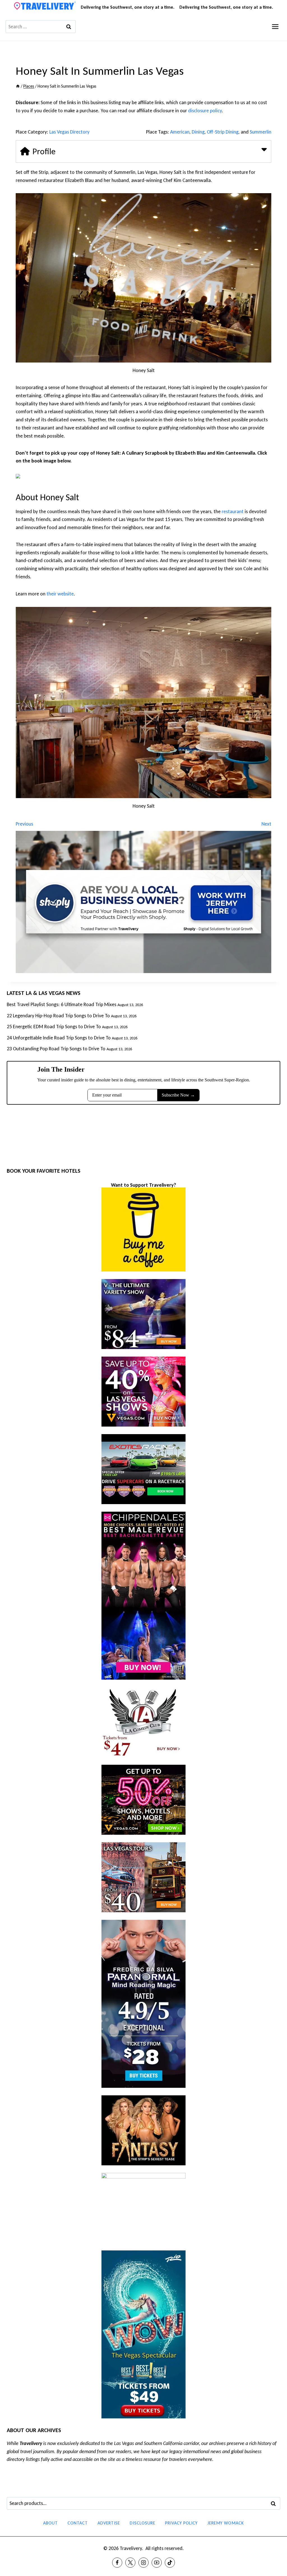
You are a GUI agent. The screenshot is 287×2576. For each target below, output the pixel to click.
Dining (198, 132)
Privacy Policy (181, 2523)
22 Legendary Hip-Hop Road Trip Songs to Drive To (58, 1016)
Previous (24, 824)
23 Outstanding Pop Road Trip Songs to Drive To (56, 1049)
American (180, 132)
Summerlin (261, 132)
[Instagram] (143, 2563)
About (50, 2523)
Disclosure (143, 2523)
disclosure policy (205, 111)
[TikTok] (170, 2563)
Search (275, 2503)
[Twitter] (130, 2563)
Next (266, 824)
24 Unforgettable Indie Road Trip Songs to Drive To (59, 1038)
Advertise (109, 2523)
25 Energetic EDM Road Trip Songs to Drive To (54, 1027)
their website (60, 594)
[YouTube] (157, 2563)
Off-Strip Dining (223, 132)
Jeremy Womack (226, 2523)
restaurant (233, 511)
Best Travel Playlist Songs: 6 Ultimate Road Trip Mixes (62, 1004)
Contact (78, 2523)
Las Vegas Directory (69, 132)
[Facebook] (117, 2563)
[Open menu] (275, 26)
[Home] (18, 86)
